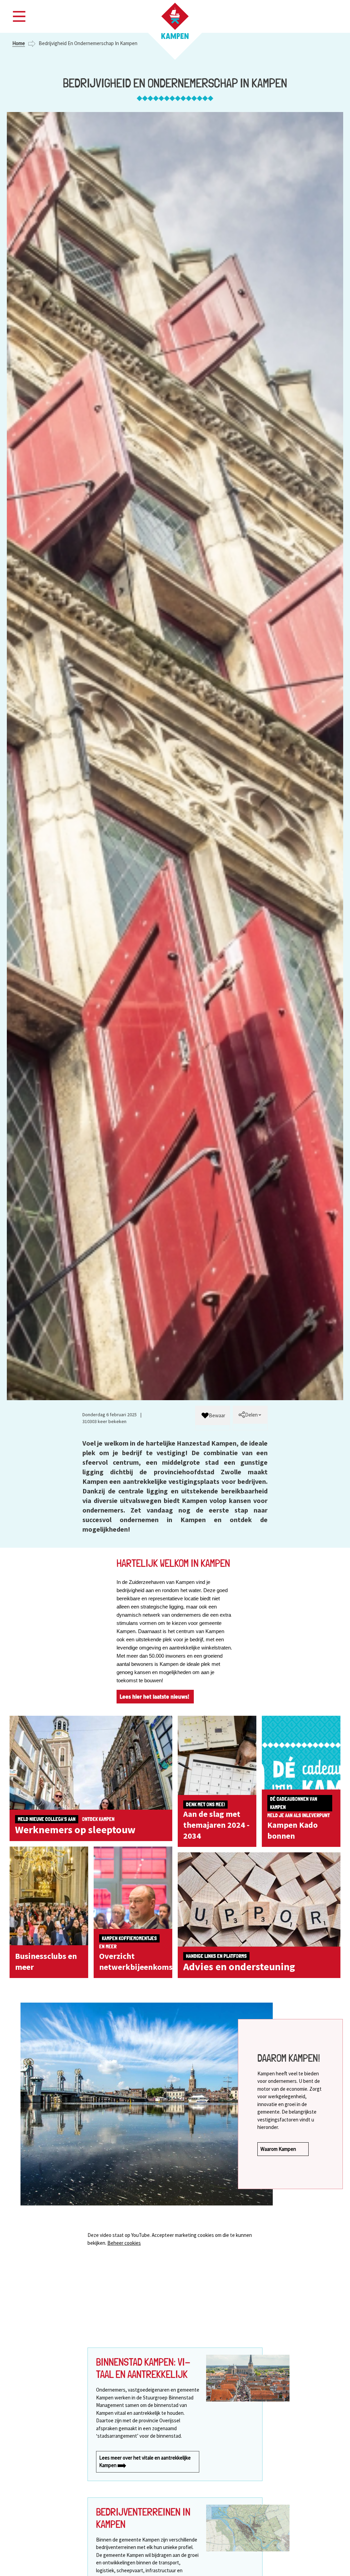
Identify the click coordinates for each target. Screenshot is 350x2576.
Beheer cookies (124, 2243)
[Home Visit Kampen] (175, 21)
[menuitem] (213, 1416)
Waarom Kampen (279, 2149)
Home (19, 43)
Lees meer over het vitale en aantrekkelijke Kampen (145, 2462)
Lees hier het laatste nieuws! (155, 1697)
